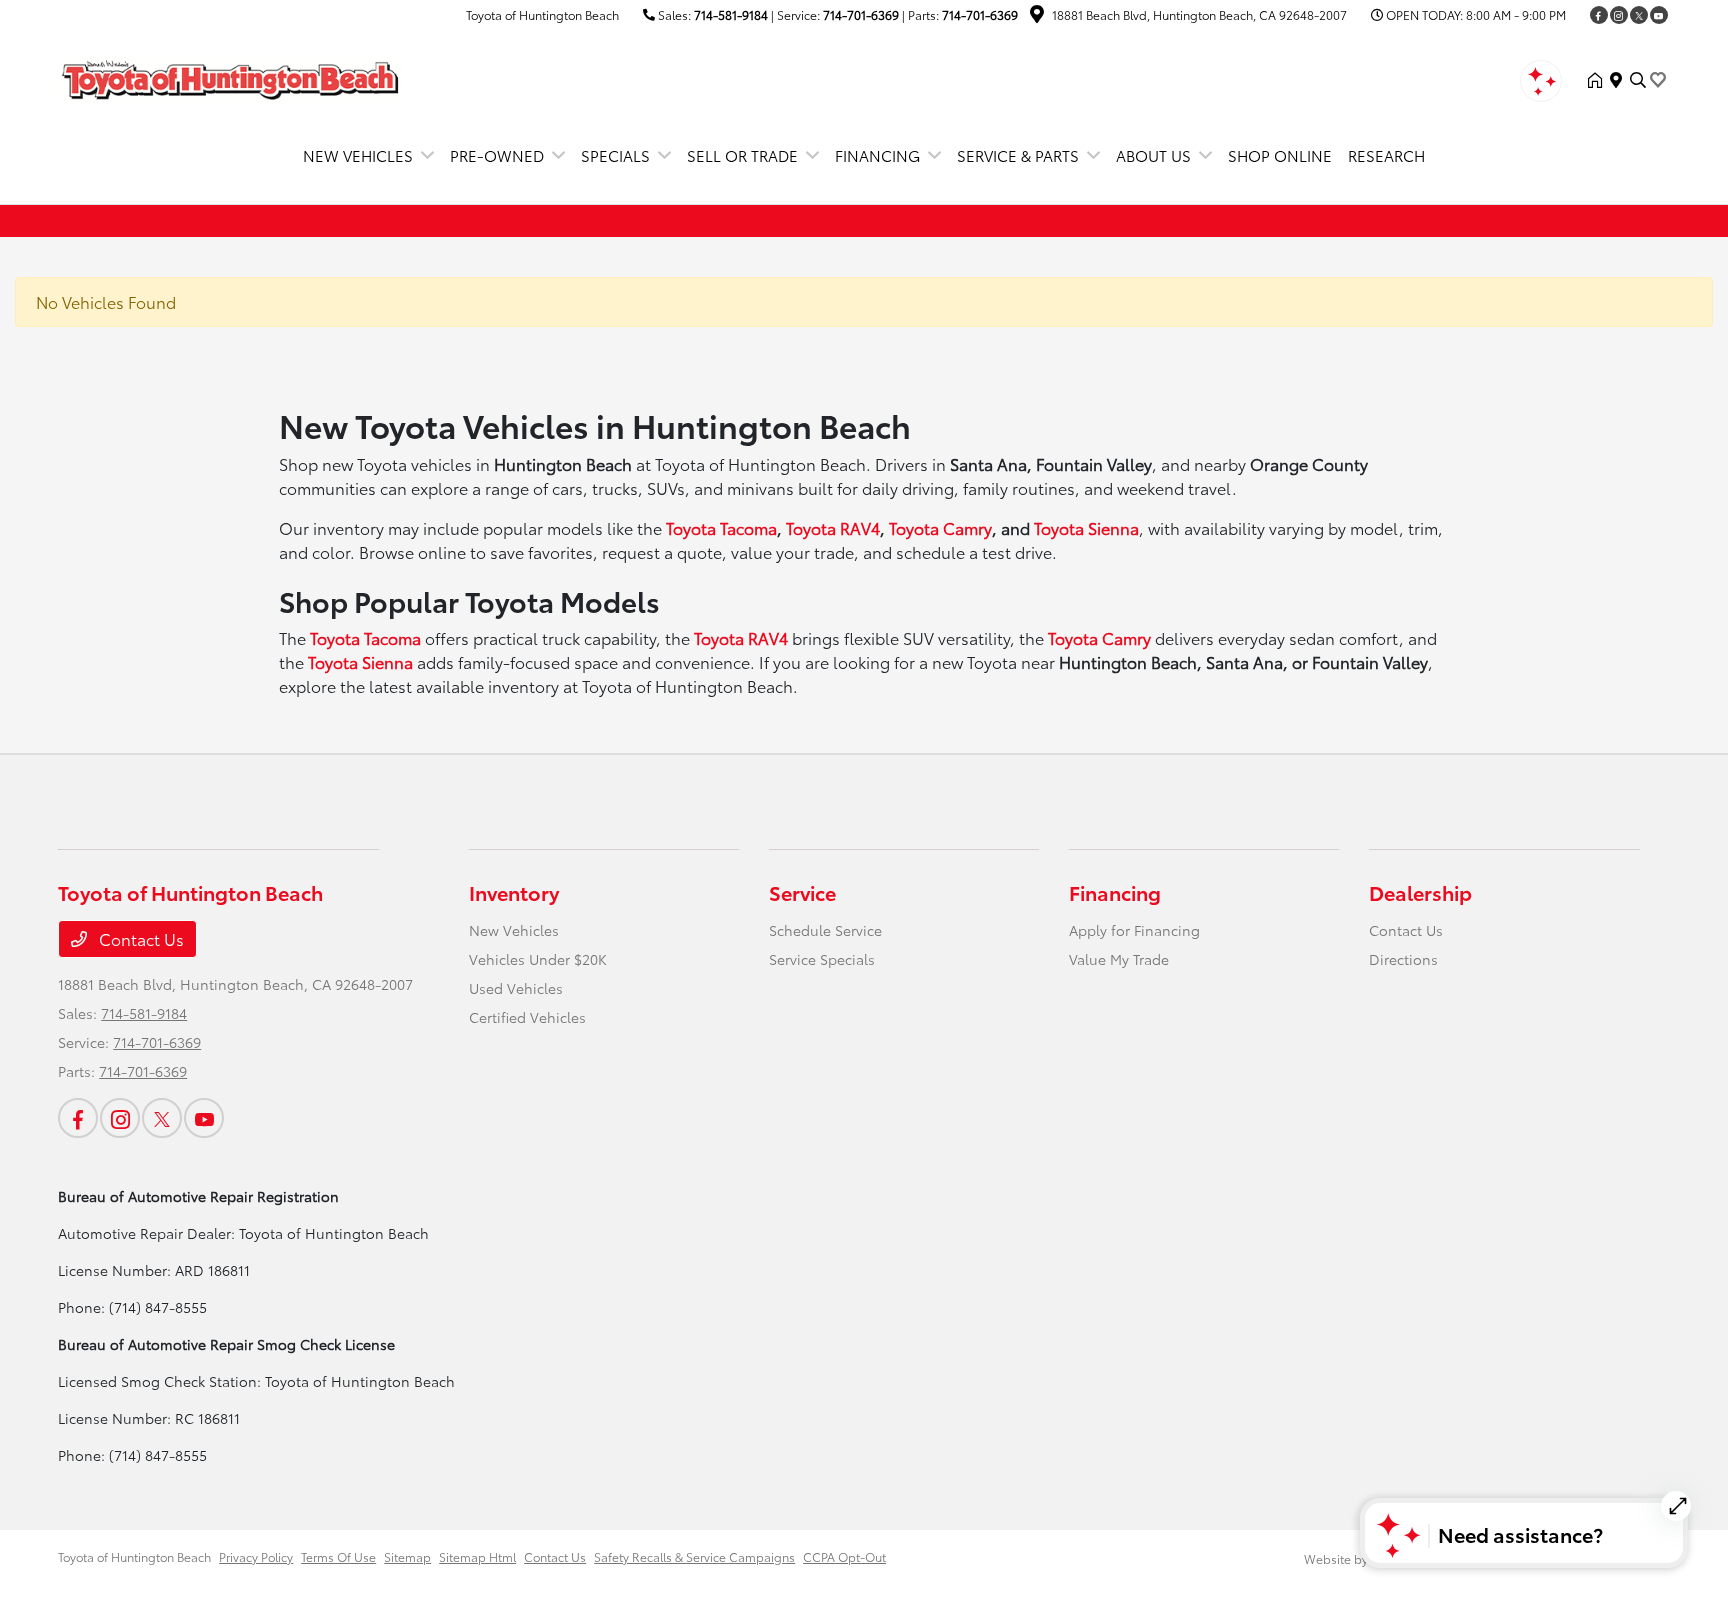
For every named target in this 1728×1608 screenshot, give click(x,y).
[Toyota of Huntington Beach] (230, 76)
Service (802, 892)
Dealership (1420, 892)
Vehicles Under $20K (538, 959)
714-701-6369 (861, 14)
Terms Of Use (338, 1556)
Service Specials (822, 959)
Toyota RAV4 (833, 527)
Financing (1115, 892)
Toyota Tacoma (721, 527)
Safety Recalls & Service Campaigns (694, 1556)
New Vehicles (514, 930)
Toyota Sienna (1086, 527)
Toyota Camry (940, 527)
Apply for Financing (1134, 930)
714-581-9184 (731, 14)
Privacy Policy (256, 1556)
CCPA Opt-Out (844, 1556)
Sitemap (407, 1556)
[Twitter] (1639, 15)
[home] (1599, 80)
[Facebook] (1599, 15)
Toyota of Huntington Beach (134, 1556)
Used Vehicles (516, 988)
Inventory (514, 892)
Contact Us (139, 938)
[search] (1638, 80)
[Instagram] (1619, 15)
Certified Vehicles (527, 1017)
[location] (1037, 16)
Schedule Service (825, 930)
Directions (1403, 959)
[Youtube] (1659, 15)
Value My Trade (1119, 959)
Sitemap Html (477, 1556)
